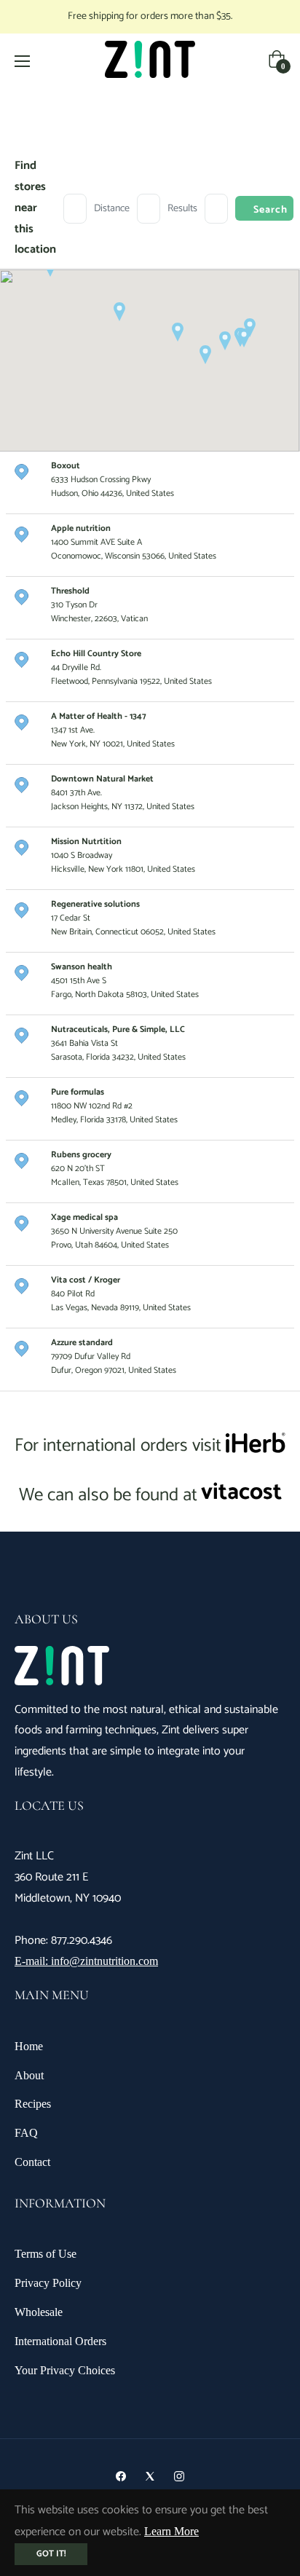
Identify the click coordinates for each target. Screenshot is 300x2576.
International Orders (60, 2341)
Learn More (171, 2531)
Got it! (51, 2554)
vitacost (241, 1492)
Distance (112, 209)
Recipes (33, 2104)
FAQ (26, 2133)
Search (271, 210)
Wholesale (39, 2312)
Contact (32, 2162)
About (29, 2075)
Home (29, 2046)
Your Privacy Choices (65, 2370)
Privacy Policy (48, 2283)
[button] (178, 332)
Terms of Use (46, 2254)
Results (182, 209)
